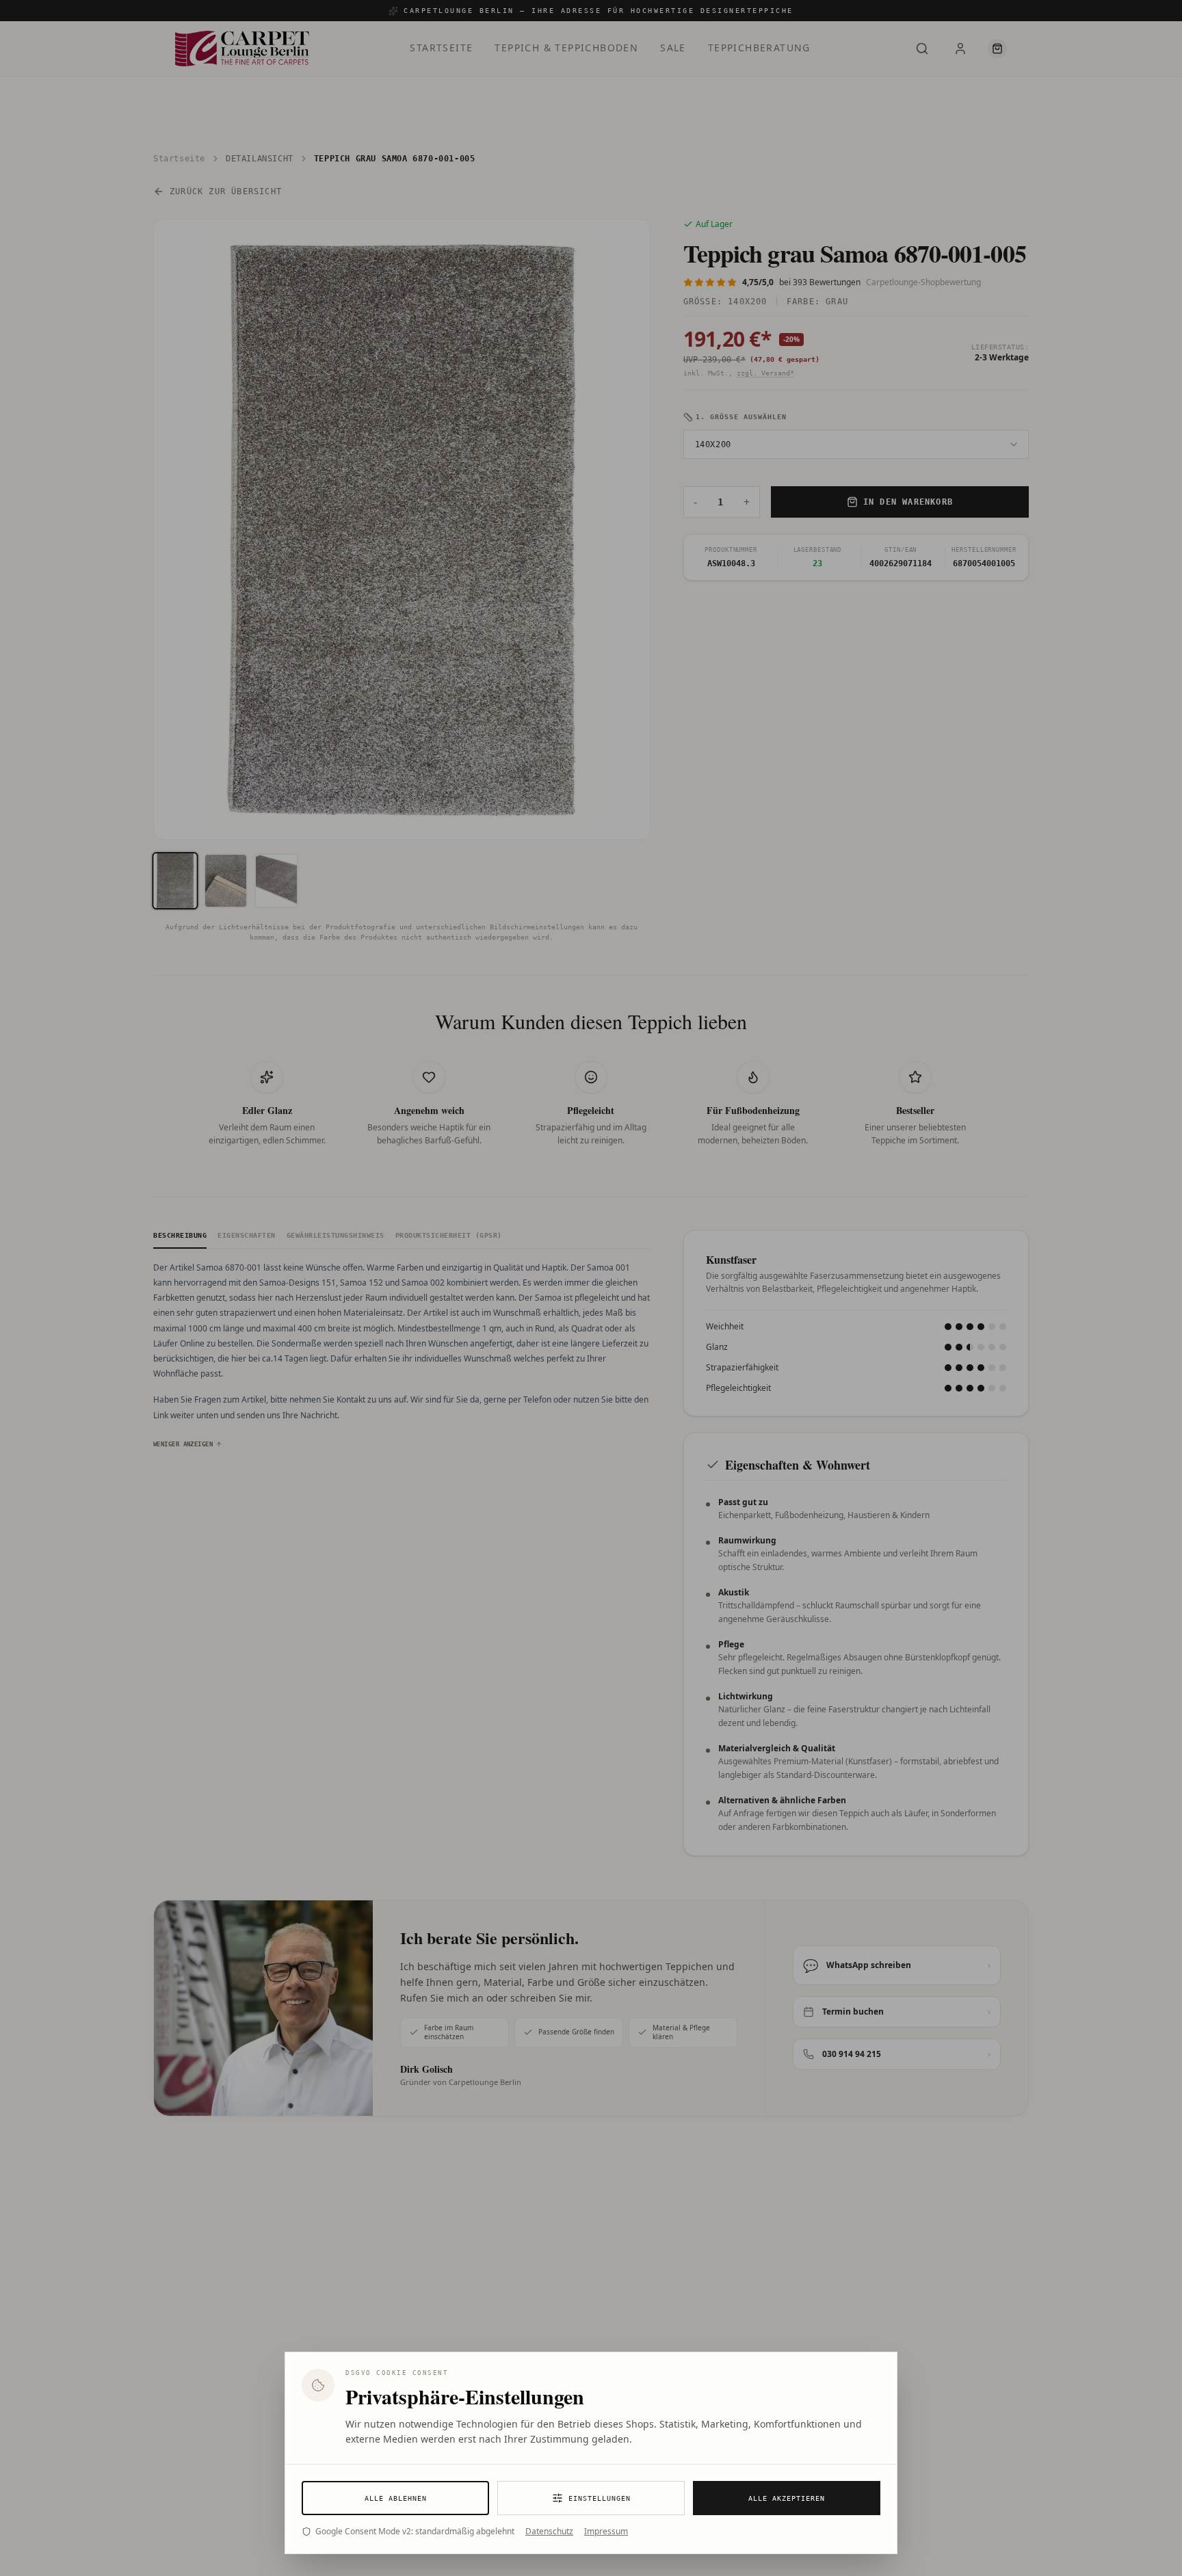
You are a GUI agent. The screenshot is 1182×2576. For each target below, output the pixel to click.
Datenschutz (549, 2532)
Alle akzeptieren (787, 2498)
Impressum (606, 2532)
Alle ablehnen (396, 2498)
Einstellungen (600, 2498)
